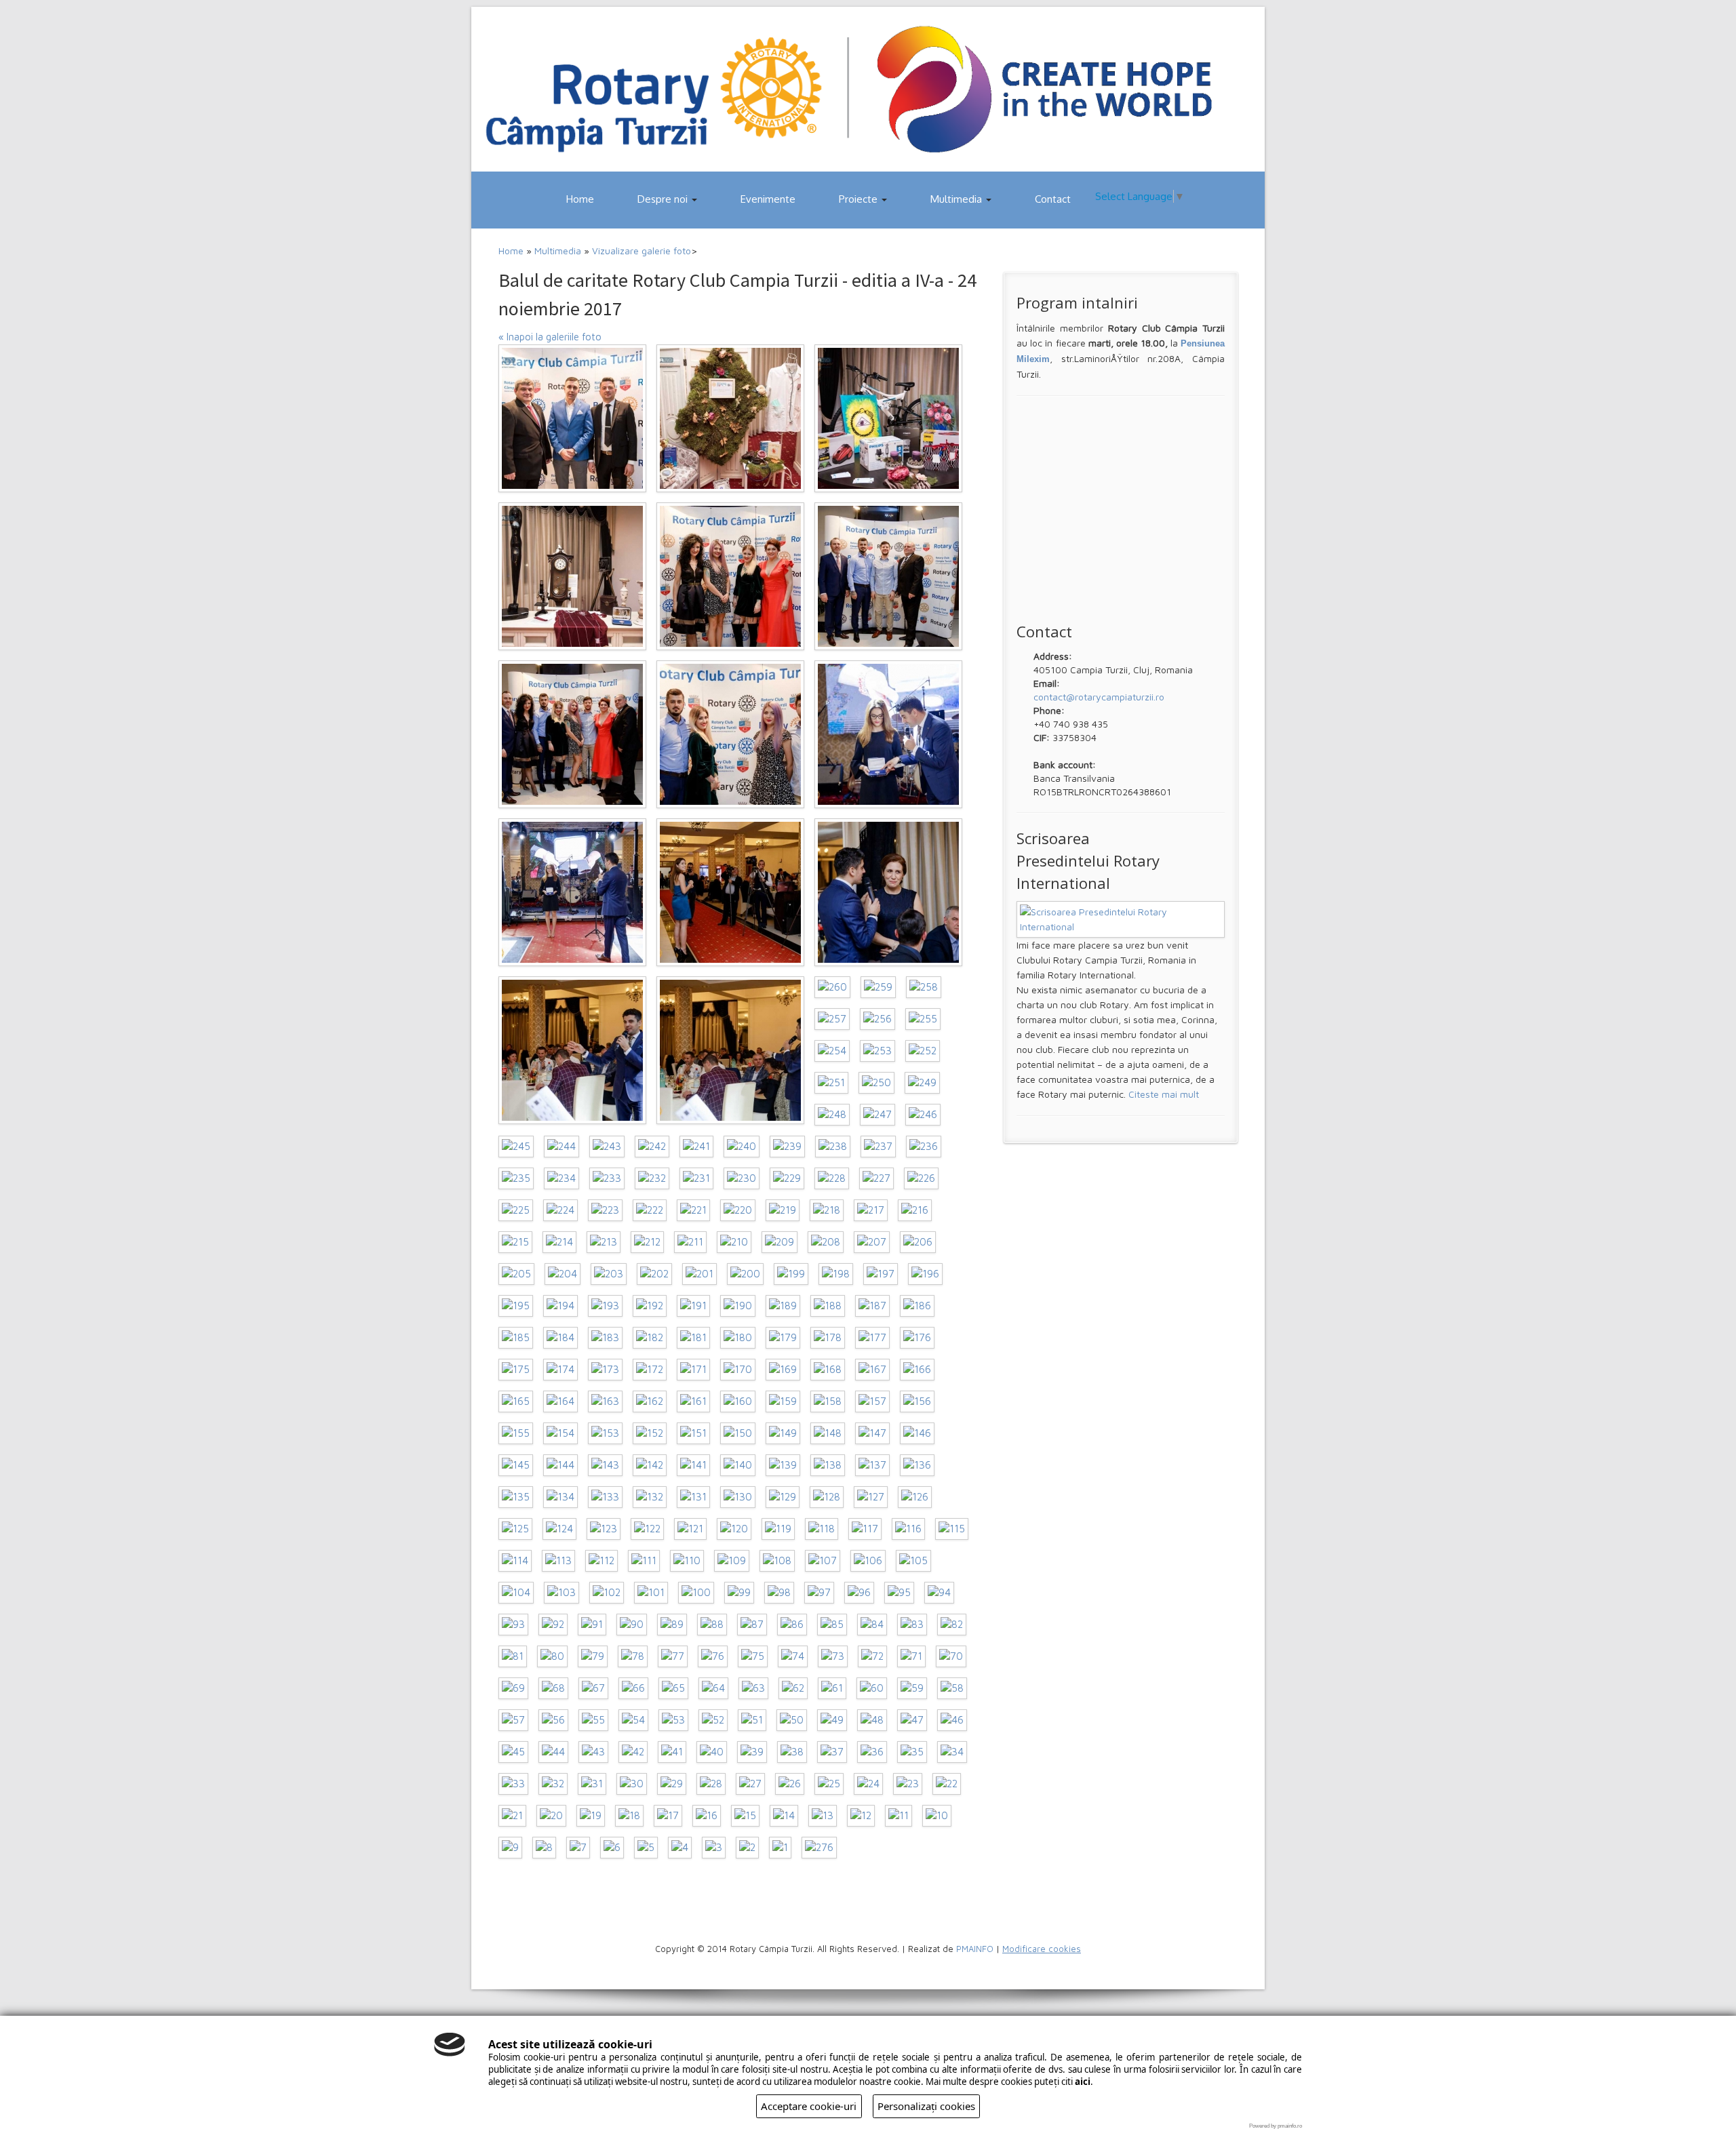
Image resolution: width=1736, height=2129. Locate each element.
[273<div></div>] (730, 418)
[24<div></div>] (868, 1784)
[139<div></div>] (783, 1465)
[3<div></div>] (714, 1848)
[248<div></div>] (832, 1115)
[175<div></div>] (516, 1370)
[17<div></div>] (668, 1816)
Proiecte (860, 199)
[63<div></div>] (753, 1688)
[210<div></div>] (734, 1242)
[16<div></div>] (707, 1816)
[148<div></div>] (828, 1433)
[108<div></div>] (777, 1561)
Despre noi (664, 199)
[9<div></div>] (510, 1848)
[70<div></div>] (951, 1656)
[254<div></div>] (832, 1051)
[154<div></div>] (560, 1433)
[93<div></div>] (513, 1625)
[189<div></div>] (783, 1306)
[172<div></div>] (650, 1370)
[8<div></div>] (544, 1848)
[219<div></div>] (783, 1210)
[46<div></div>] (952, 1720)
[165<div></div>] (516, 1401)
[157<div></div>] (872, 1401)
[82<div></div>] (952, 1625)
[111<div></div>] (644, 1561)
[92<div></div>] (553, 1625)
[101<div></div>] (651, 1593)
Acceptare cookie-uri (809, 2106)
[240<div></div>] (742, 1147)
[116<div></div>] (908, 1529)
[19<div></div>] (591, 1816)
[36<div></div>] (872, 1752)
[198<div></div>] (836, 1274)
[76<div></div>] (713, 1656)
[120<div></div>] (734, 1529)
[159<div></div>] (783, 1401)
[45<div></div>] (513, 1752)
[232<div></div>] (652, 1178)
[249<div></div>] (922, 1083)
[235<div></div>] (516, 1178)
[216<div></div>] (915, 1210)
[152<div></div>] (650, 1433)
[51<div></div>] (752, 1720)
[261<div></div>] (730, 1050)
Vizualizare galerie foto (642, 251)
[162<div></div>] (650, 1401)
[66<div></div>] (633, 1688)
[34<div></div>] (952, 1752)
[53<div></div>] (673, 1720)
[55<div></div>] (593, 1720)
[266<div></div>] (888, 734)
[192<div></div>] (650, 1306)
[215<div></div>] (515, 1242)
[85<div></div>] (832, 1625)
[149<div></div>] (783, 1433)
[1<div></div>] (780, 1848)
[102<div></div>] (607, 1593)
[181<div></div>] (693, 1338)
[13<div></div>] (823, 1816)
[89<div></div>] (672, 1625)
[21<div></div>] (512, 1816)
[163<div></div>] (605, 1401)
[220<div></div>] (738, 1210)
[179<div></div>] (783, 1338)
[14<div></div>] (784, 1816)
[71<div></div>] (911, 1656)
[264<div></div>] (730, 892)
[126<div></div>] (915, 1497)
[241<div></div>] (696, 1147)
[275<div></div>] (572, 418)
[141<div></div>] (693, 1465)
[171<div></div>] (693, 1370)
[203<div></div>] (609, 1274)
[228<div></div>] (832, 1178)
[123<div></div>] (604, 1529)
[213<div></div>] (604, 1242)
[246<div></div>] (923, 1115)
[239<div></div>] (787, 1147)
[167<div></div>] (872, 1370)
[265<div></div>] (572, 892)
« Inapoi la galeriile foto (550, 337)
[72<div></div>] (872, 1656)
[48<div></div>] (872, 1720)
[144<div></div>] (560, 1465)
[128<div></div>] (827, 1497)
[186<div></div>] (917, 1306)
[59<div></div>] (912, 1688)
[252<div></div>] (923, 1051)
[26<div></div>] (790, 1784)
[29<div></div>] (672, 1784)
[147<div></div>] (872, 1433)
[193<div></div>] (605, 1306)
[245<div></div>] (516, 1147)
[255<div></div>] (923, 1019)
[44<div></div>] (553, 1752)
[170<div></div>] (738, 1370)
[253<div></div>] (877, 1051)
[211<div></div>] (690, 1242)
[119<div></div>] (778, 1529)
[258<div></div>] (924, 987)
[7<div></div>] (578, 1848)
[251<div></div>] (831, 1083)
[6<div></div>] (612, 1848)
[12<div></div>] (861, 1816)
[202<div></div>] (654, 1274)
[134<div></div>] (560, 1497)
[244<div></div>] (561, 1147)
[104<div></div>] (516, 1593)
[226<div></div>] (921, 1178)
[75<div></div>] (753, 1656)
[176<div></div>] (917, 1338)
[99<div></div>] (739, 1593)
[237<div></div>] (878, 1147)
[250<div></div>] (876, 1083)
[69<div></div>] (513, 1688)
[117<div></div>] (865, 1529)
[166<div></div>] (917, 1370)
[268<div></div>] (572, 734)
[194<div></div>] (560, 1306)
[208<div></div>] (826, 1242)
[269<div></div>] (888, 576)
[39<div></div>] (752, 1752)
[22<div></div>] (947, 1784)
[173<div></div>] (605, 1370)
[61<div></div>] (832, 1688)
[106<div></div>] (868, 1561)
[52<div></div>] (713, 1720)
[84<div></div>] (872, 1625)
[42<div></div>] (633, 1752)
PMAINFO (975, 1949)
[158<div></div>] (828, 1401)
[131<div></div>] (693, 1497)
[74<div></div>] (793, 1656)
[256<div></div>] (877, 1019)
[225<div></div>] (516, 1210)
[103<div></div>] (561, 1593)
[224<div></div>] (560, 1210)
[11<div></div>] (899, 1816)
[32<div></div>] (553, 1784)
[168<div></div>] (828, 1370)
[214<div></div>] (559, 1242)
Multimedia (958, 199)
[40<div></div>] (712, 1752)
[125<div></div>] (515, 1529)
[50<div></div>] (792, 1720)
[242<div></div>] (652, 1147)
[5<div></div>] (646, 1848)
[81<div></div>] (513, 1656)
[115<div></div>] (952, 1529)
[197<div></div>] (881, 1274)
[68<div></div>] (553, 1688)
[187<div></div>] (872, 1306)
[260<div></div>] (832, 987)
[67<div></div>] (593, 1688)
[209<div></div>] (780, 1242)
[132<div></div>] (650, 1497)
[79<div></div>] (593, 1656)
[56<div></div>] (553, 1720)
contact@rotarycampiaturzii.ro (1099, 697)
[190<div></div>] (738, 1306)
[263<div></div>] (888, 892)
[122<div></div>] (647, 1529)
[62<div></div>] (793, 1688)
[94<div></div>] (939, 1593)
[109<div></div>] (732, 1561)
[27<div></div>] (750, 1784)
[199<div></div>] (791, 1274)
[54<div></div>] (633, 1720)
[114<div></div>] (515, 1561)
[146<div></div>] (917, 1433)
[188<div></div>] (828, 1306)
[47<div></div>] (912, 1720)
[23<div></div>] (908, 1784)
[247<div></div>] (877, 1115)
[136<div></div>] (917, 1465)
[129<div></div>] (783, 1497)
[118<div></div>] (822, 1529)
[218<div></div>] (827, 1210)
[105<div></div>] (913, 1561)
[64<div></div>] (713, 1688)
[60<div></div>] (872, 1688)
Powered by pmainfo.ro (1276, 2126)
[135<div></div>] (516, 1497)
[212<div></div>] (647, 1242)
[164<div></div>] (560, 1401)
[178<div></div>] (828, 1338)
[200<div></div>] (745, 1274)
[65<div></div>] (673, 1688)
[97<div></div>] (819, 1593)
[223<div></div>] (605, 1210)
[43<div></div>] (593, 1752)
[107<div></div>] (823, 1561)
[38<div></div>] (792, 1752)
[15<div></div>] (745, 1816)
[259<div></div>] (878, 987)
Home (580, 199)
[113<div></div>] (558, 1561)
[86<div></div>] (792, 1625)
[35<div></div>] (912, 1752)
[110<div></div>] (687, 1561)
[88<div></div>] (712, 1625)
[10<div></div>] (937, 1816)
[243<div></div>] (607, 1147)
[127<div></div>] (871, 1497)
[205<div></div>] (516, 1274)
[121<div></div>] (690, 1529)
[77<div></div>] (673, 1656)
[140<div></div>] (738, 1465)
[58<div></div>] (952, 1688)
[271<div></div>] (572, 576)
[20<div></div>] (551, 1816)
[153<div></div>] (605, 1433)
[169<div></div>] (783, 1370)
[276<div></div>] (819, 1848)
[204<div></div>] (563, 1274)
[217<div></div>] (871, 1210)
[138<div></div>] (828, 1465)
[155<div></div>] (516, 1433)
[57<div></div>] (513, 1720)
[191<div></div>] (693, 1306)
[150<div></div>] (738, 1433)
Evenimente (768, 199)
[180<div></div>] (738, 1338)
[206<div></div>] (918, 1242)
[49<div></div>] (832, 1720)
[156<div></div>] (917, 1401)
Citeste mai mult (1164, 1094)
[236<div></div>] (924, 1147)
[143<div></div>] (605, 1465)
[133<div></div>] (605, 1497)
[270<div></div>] (730, 576)
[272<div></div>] (888, 418)
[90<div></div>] (632, 1625)
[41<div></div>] (672, 1752)
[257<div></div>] (832, 1019)
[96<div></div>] (859, 1593)
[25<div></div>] (829, 1784)
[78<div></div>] (633, 1656)
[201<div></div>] (699, 1274)
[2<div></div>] (747, 1848)
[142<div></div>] (650, 1465)
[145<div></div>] (516, 1465)
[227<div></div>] (876, 1178)
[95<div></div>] (899, 1593)
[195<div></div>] (516, 1306)
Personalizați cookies (926, 2106)
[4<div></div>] (680, 1848)
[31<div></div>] (592, 1784)
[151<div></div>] (693, 1433)
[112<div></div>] (601, 1561)
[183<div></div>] (605, 1338)
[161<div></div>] (693, 1401)
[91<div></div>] (592, 1625)
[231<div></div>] (696, 1178)
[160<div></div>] (738, 1401)
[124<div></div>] (559, 1529)
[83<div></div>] (912, 1625)
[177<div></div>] (872, 1338)
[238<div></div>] (833, 1147)
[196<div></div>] (925, 1274)
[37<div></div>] (832, 1752)
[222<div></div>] (650, 1210)
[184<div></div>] (560, 1338)
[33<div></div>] (513, 1784)
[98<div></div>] (779, 1593)
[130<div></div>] (738, 1497)
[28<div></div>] (711, 1784)
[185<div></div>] (516, 1338)
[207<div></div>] (872, 1242)
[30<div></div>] (632, 1784)
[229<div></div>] (787, 1178)
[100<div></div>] (696, 1593)
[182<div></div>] (650, 1338)
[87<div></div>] (752, 1625)
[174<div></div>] (560, 1370)
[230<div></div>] (742, 1178)
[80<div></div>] (552, 1656)
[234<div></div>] (561, 1178)
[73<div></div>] (833, 1656)
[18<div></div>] (629, 1816)
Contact (1053, 199)
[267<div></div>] (730, 734)
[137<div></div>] (872, 1465)
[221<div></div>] (693, 1210)
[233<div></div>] (607, 1178)
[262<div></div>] (572, 1050)
